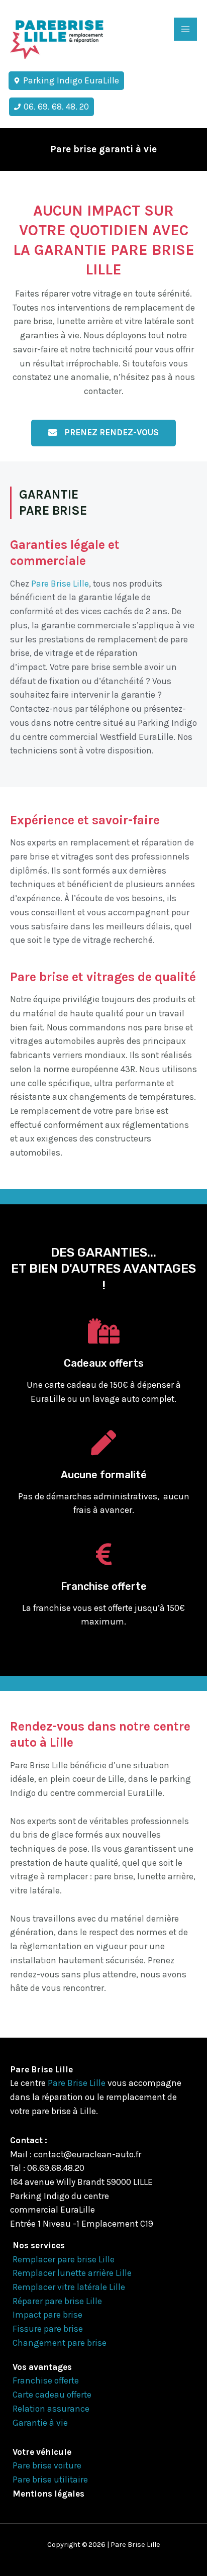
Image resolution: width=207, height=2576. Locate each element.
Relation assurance (51, 2409)
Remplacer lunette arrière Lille (72, 2273)
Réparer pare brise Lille (57, 2301)
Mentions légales (48, 2494)
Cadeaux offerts (104, 1363)
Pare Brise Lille (60, 584)
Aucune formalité (104, 1475)
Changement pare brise (60, 2343)
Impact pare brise (47, 2315)
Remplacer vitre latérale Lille (69, 2287)
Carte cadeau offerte (52, 2395)
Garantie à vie (40, 2423)
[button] (103, 433)
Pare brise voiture (47, 2465)
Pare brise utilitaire (50, 2479)
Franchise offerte (104, 1586)
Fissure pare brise (48, 2329)
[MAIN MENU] (185, 29)
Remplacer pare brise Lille (64, 2259)
